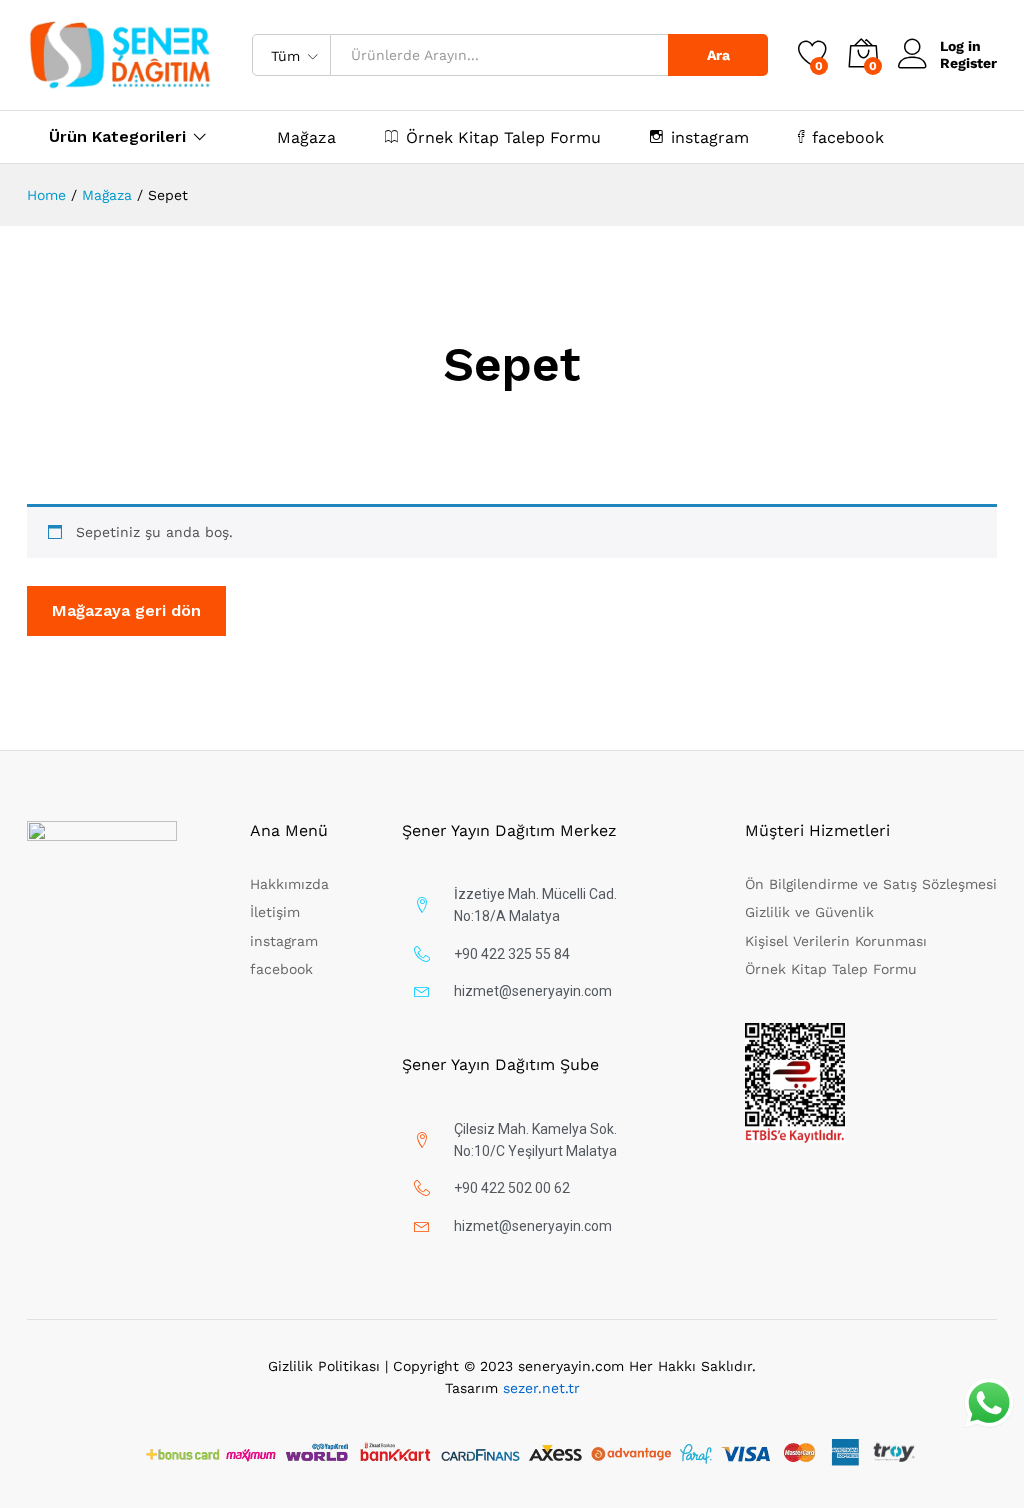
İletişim (275, 912)
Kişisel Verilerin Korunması (836, 941)
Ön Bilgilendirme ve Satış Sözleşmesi (871, 884)
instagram (710, 137)
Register (968, 63)
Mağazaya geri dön (126, 610)
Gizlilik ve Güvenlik (809, 912)
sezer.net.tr (541, 1388)
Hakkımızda (289, 884)
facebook (848, 137)
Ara (718, 55)
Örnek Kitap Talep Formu (503, 137)
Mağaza (306, 138)
